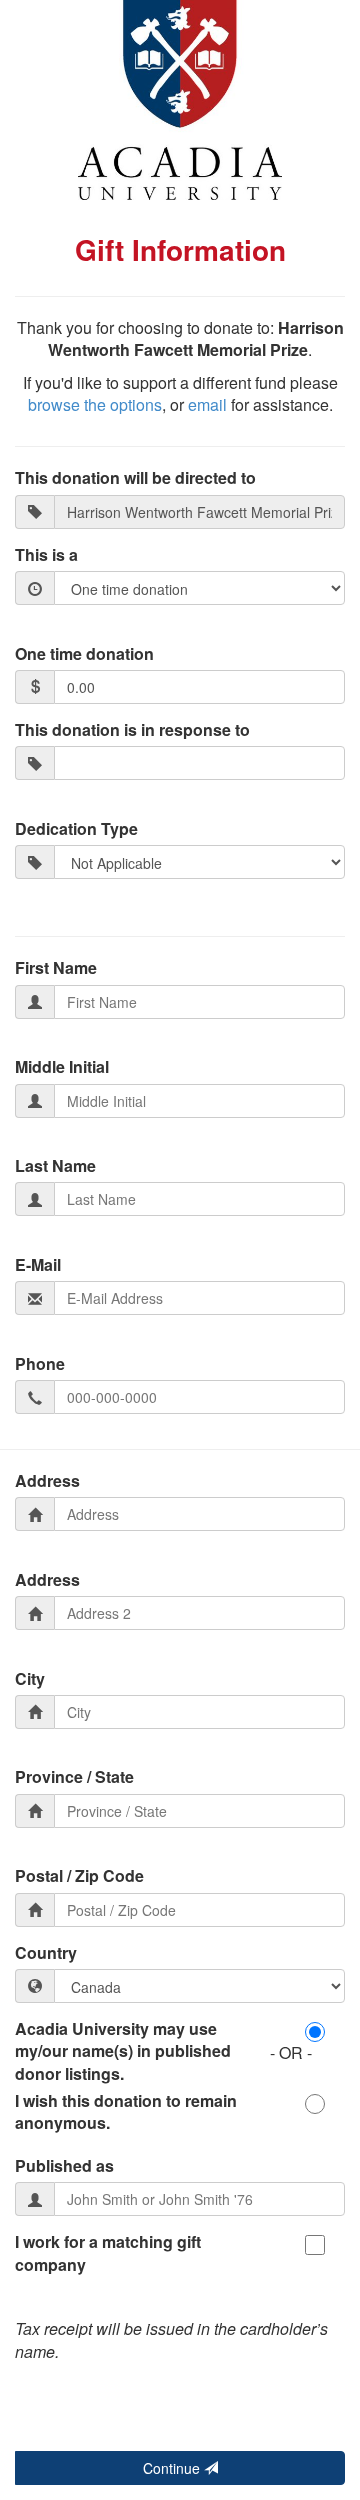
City (30, 1679)
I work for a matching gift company (108, 2253)
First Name (56, 968)
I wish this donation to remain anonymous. (126, 2112)
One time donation (84, 654)
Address (47, 1481)
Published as (64, 2166)
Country (46, 1953)
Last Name (55, 1166)
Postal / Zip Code (79, 1876)
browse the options (95, 404)
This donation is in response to (132, 730)
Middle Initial (62, 1067)
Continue (173, 2468)
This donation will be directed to (135, 478)
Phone (40, 1364)
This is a (46, 555)
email (207, 404)
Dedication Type (76, 829)
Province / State (74, 1777)
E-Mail (38, 1265)
